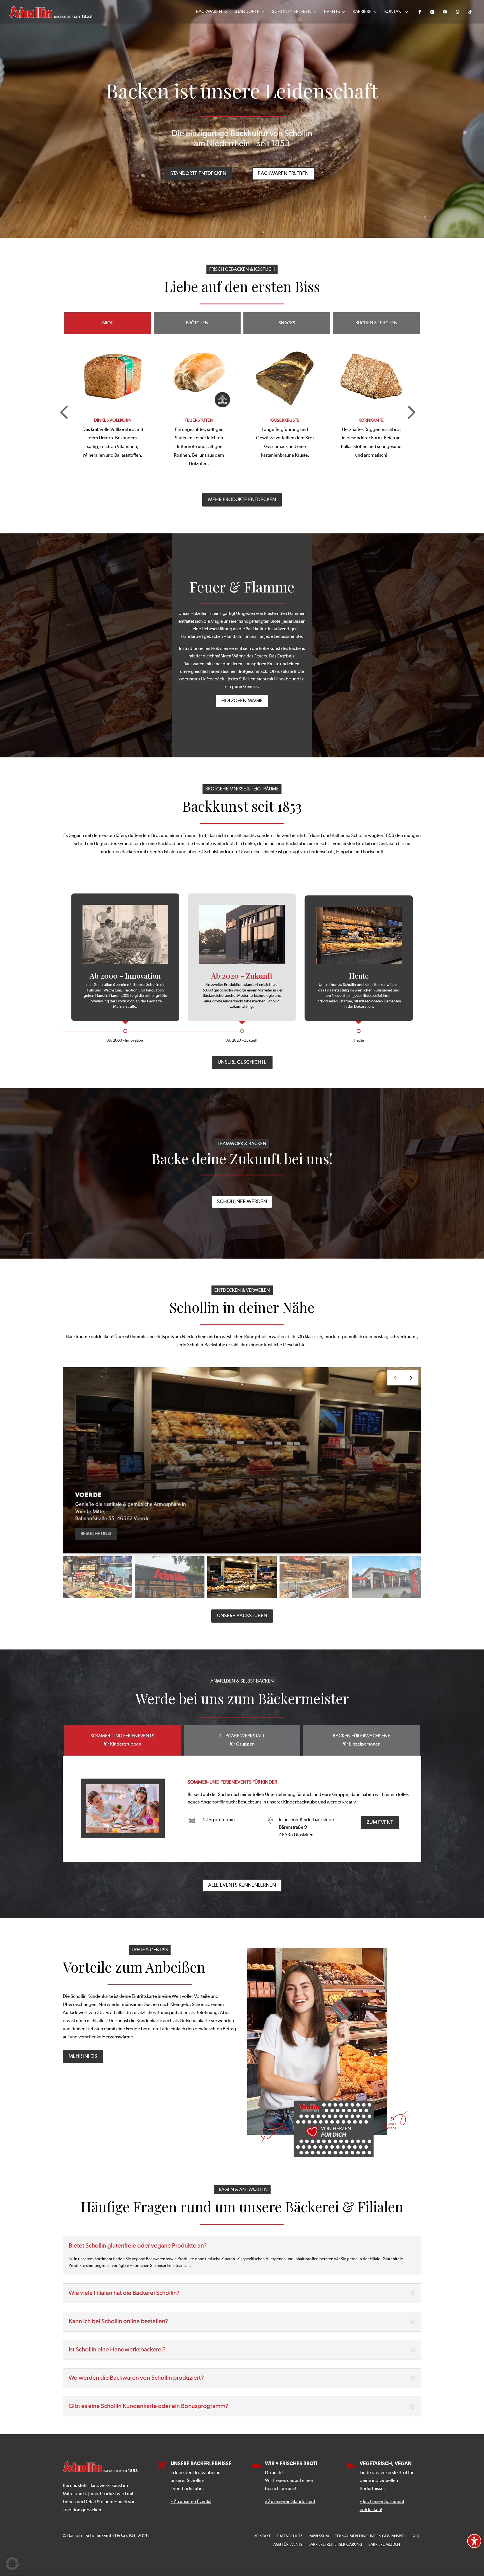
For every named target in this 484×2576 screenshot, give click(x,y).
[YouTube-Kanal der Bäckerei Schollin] (445, 12)
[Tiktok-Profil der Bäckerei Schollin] (470, 12)
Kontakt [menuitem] (394, 12)
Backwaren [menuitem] (209, 12)
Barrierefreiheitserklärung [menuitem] (335, 2545)
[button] (410, 411)
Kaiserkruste (113, 421)
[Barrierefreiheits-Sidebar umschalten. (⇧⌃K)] (474, 2541)
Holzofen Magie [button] (242, 701)
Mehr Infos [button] (83, 2056)
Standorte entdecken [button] (198, 174)
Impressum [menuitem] (319, 2536)
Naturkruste (371, 421)
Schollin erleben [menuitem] (292, 12)
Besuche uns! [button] (97, 1533)
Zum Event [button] (380, 1823)
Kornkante (199, 421)
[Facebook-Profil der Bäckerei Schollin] (420, 12)
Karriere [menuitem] (362, 12)
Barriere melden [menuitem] (384, 2545)
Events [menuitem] (332, 12)
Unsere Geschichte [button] (242, 1062)
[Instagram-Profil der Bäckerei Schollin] (432, 12)
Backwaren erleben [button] (283, 174)
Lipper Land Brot (285, 421)
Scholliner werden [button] (242, 1202)
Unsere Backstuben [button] (242, 1616)
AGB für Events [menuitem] (288, 2545)
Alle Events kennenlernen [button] (242, 1885)
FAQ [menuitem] (415, 2536)
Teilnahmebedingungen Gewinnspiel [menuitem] (370, 2536)
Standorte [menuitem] (247, 12)
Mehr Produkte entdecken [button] (242, 500)
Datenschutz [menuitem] (290, 2536)
